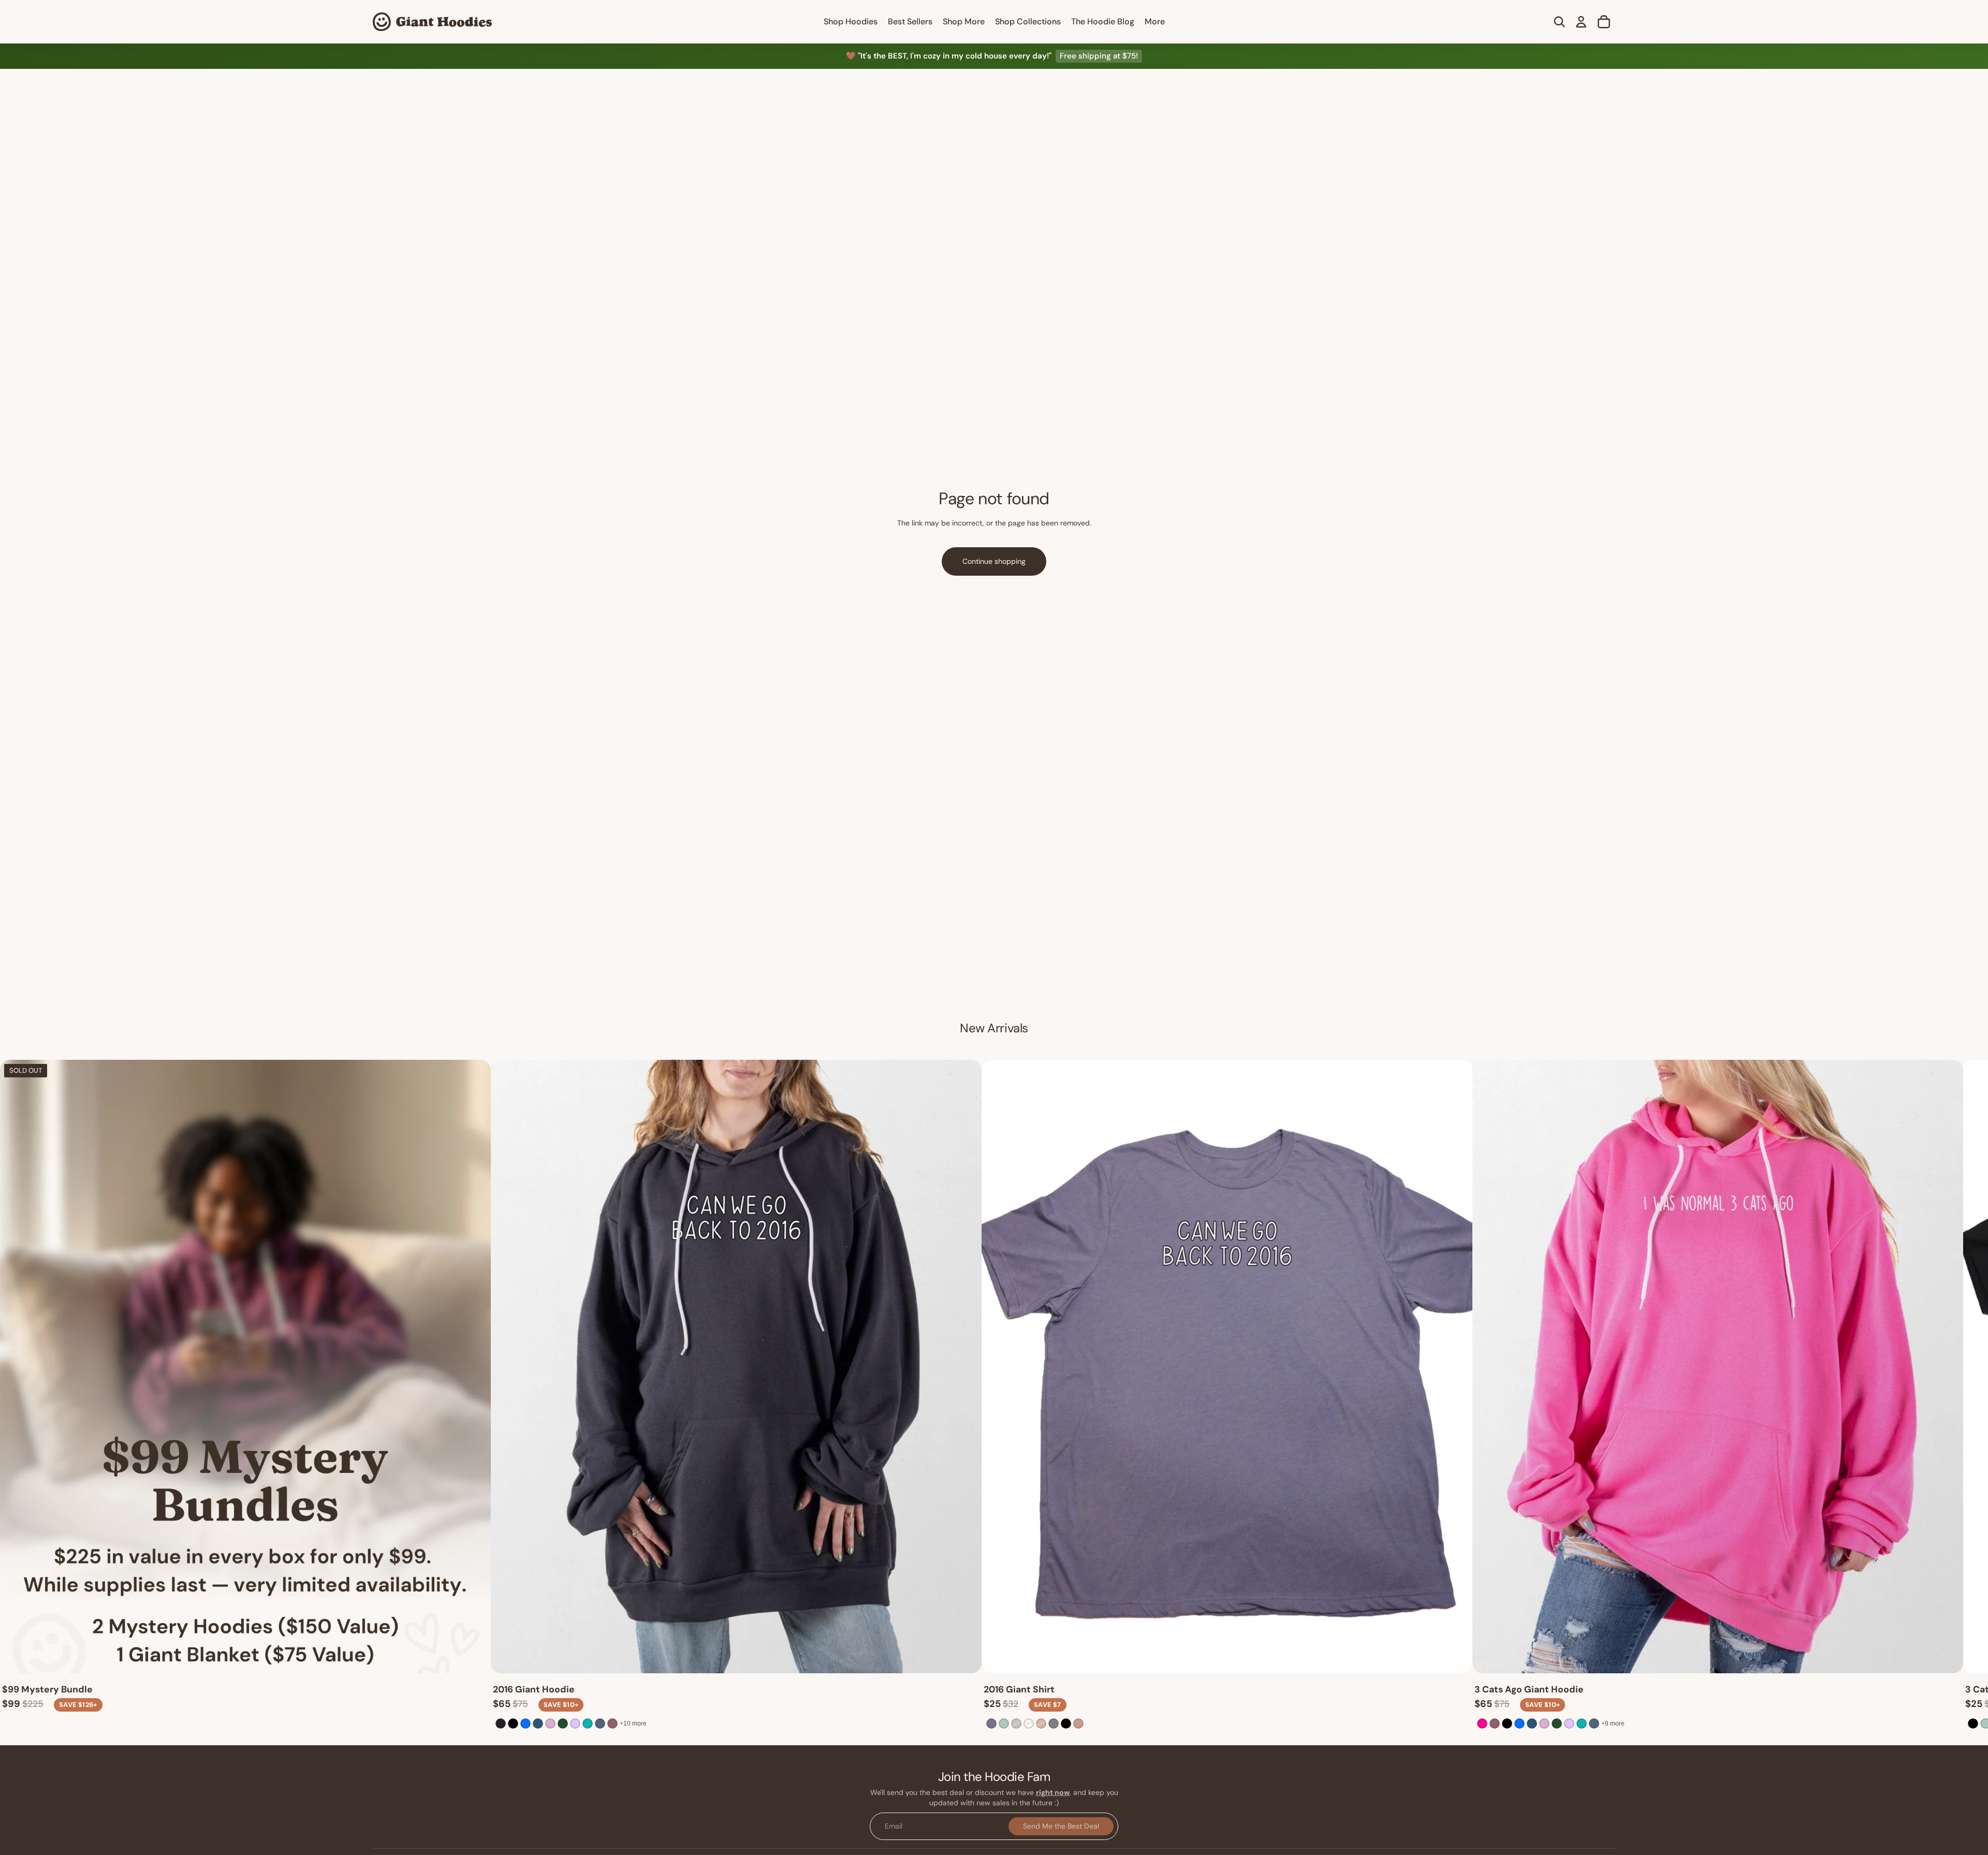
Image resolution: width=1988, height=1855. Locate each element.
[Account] (1581, 22)
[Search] (1559, 22)
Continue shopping (994, 561)
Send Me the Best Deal (1061, 1826)
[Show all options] (633, 1723)
